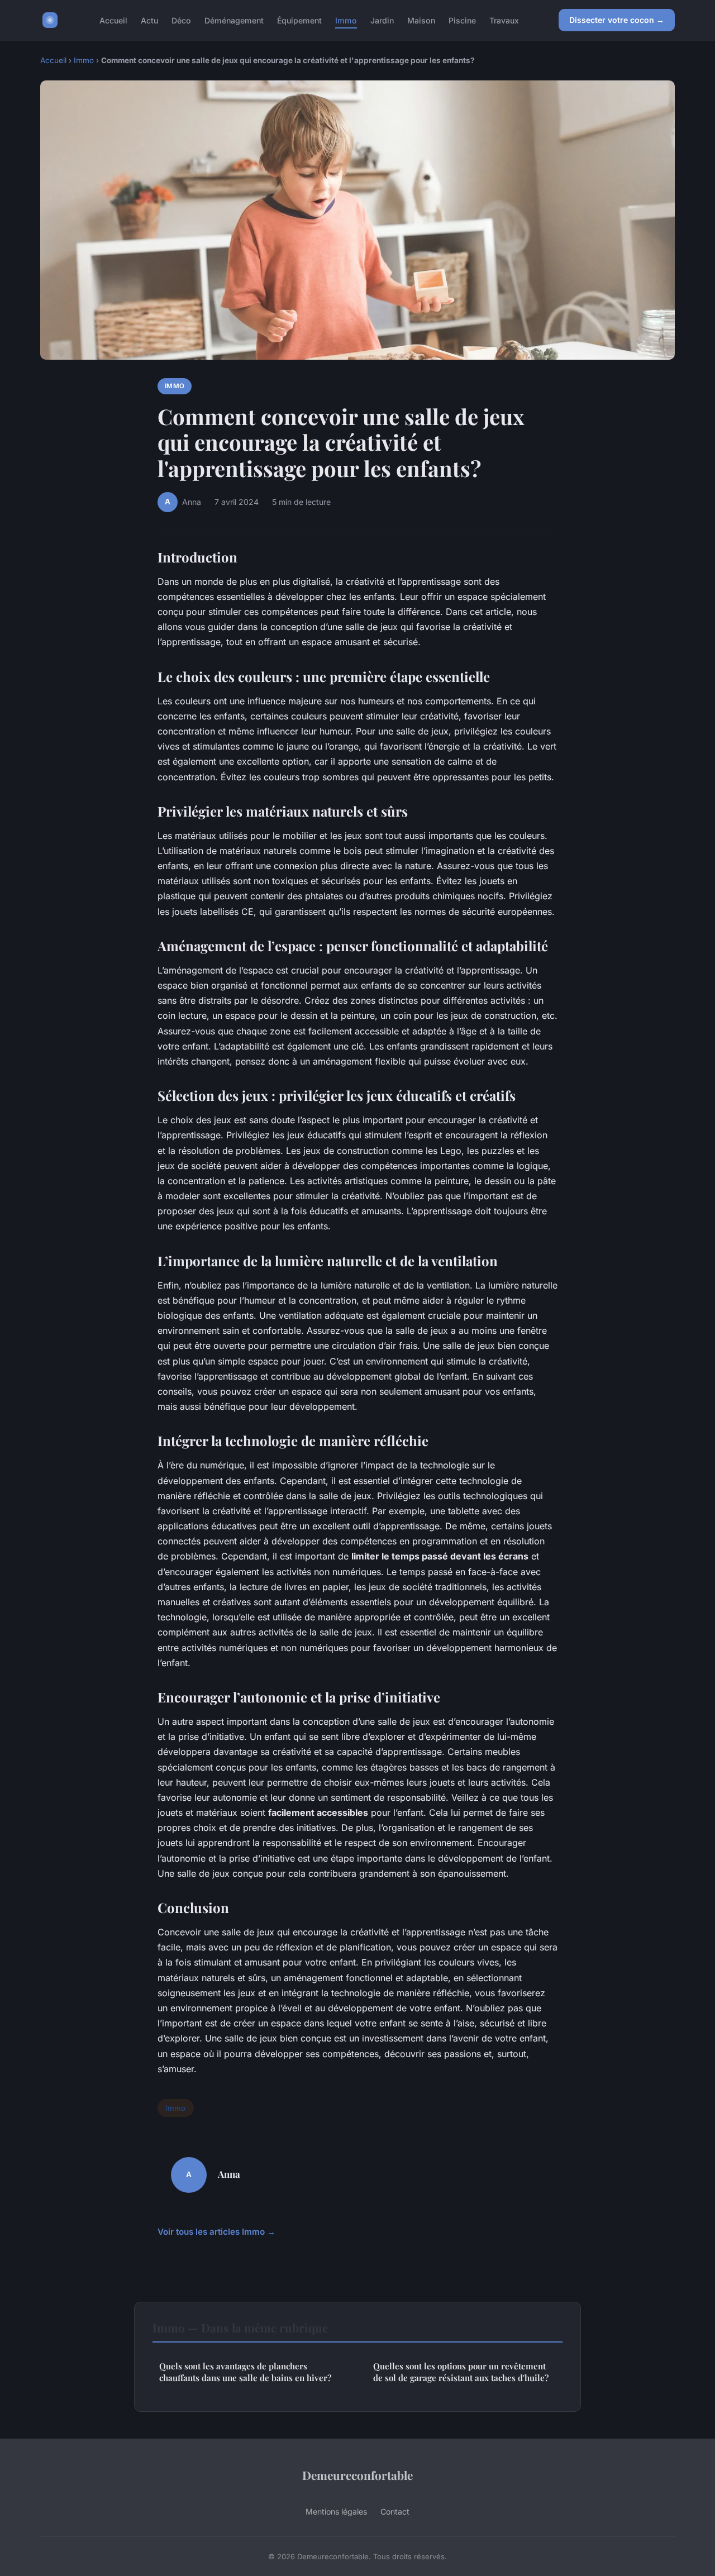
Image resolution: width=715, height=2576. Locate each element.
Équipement (299, 20)
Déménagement (234, 20)
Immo (346, 20)
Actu (149, 20)
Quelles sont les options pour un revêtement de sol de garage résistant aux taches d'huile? (461, 2372)
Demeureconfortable (357, 2475)
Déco (181, 20)
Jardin (382, 20)
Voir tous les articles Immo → (216, 2232)
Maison (421, 20)
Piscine (462, 20)
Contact (395, 2511)
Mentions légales (336, 2511)
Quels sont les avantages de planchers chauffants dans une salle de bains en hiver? (245, 2372)
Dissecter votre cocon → (617, 20)
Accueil (113, 20)
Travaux (504, 20)
